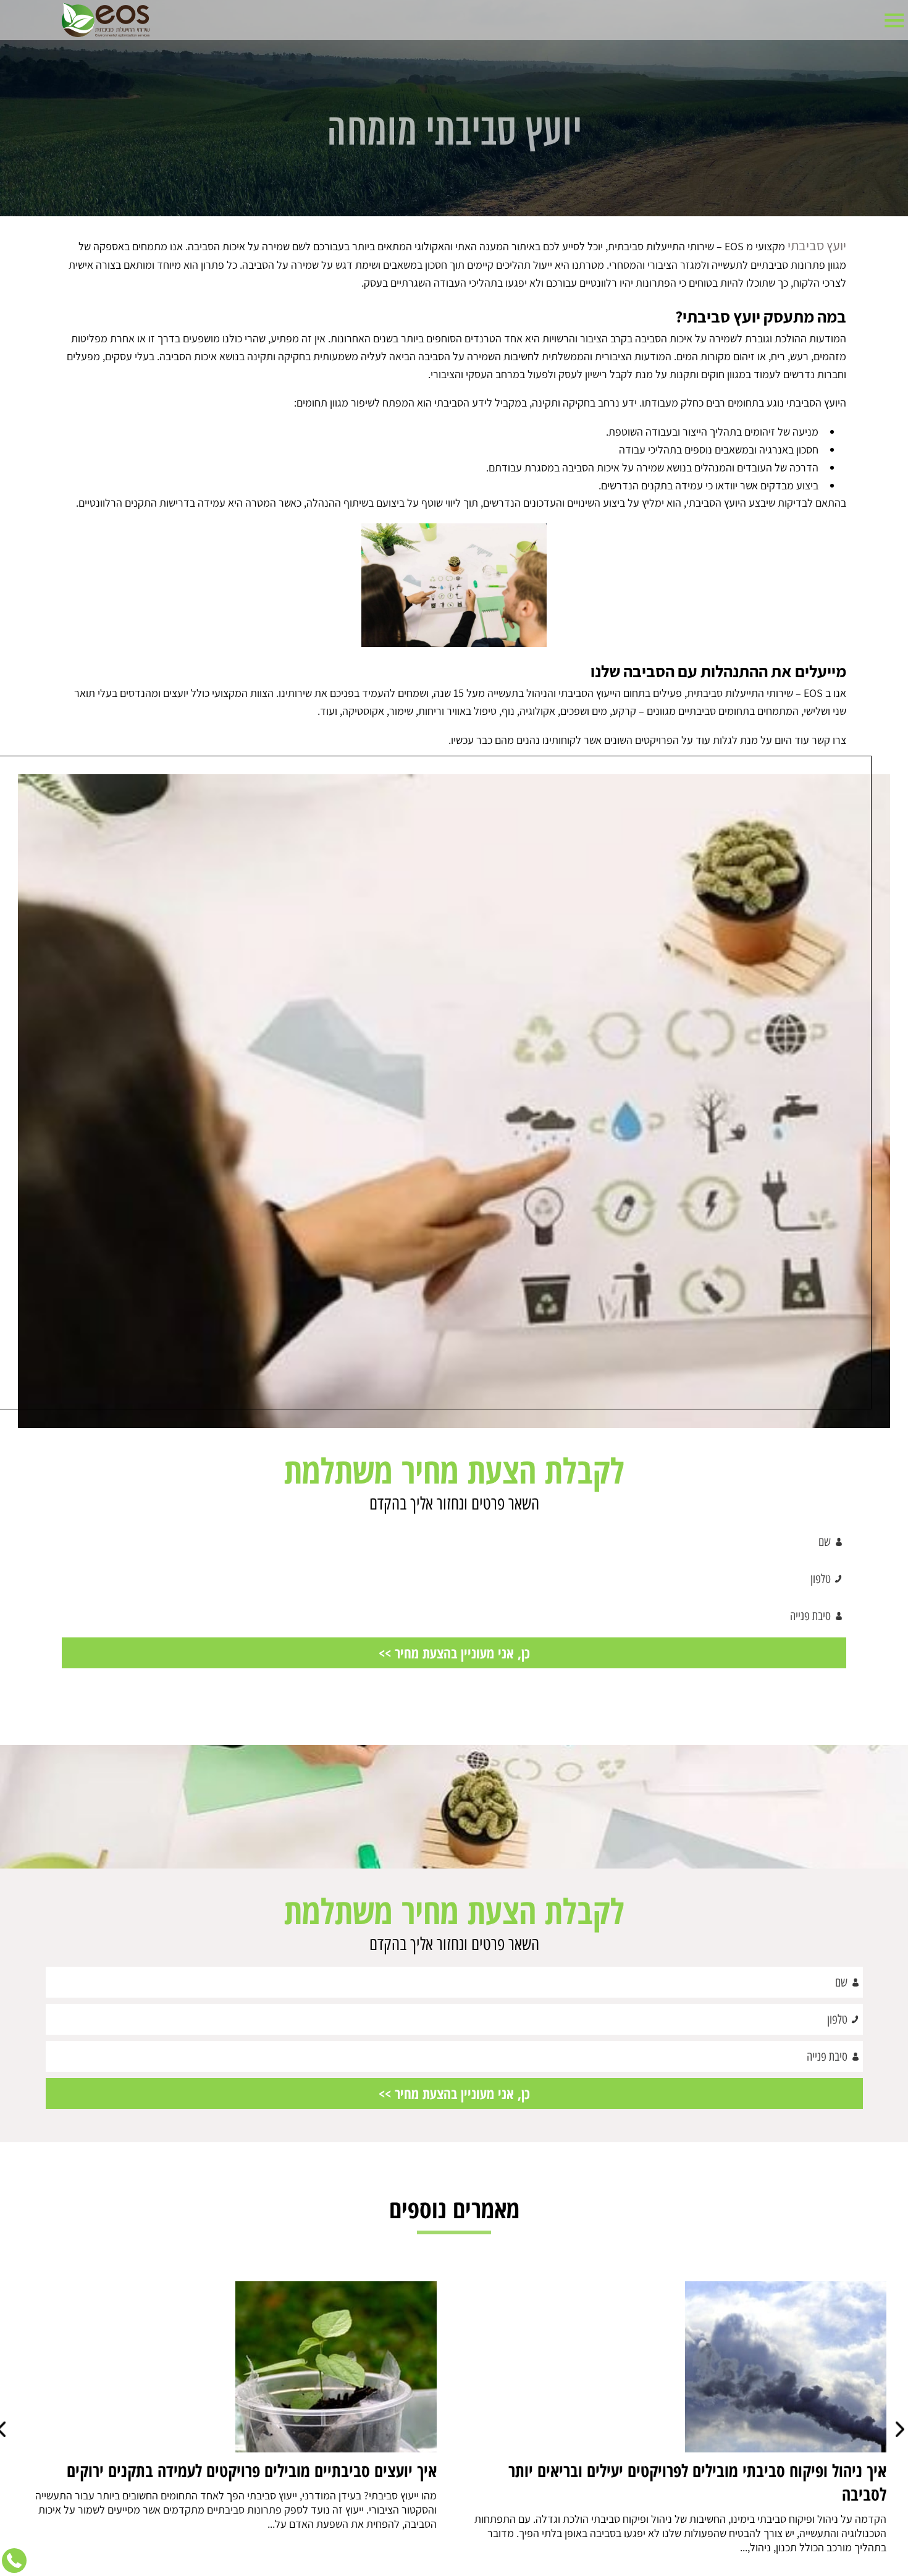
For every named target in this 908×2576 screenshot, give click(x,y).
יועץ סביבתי (822, 243)
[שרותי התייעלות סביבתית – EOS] (106, 20)
